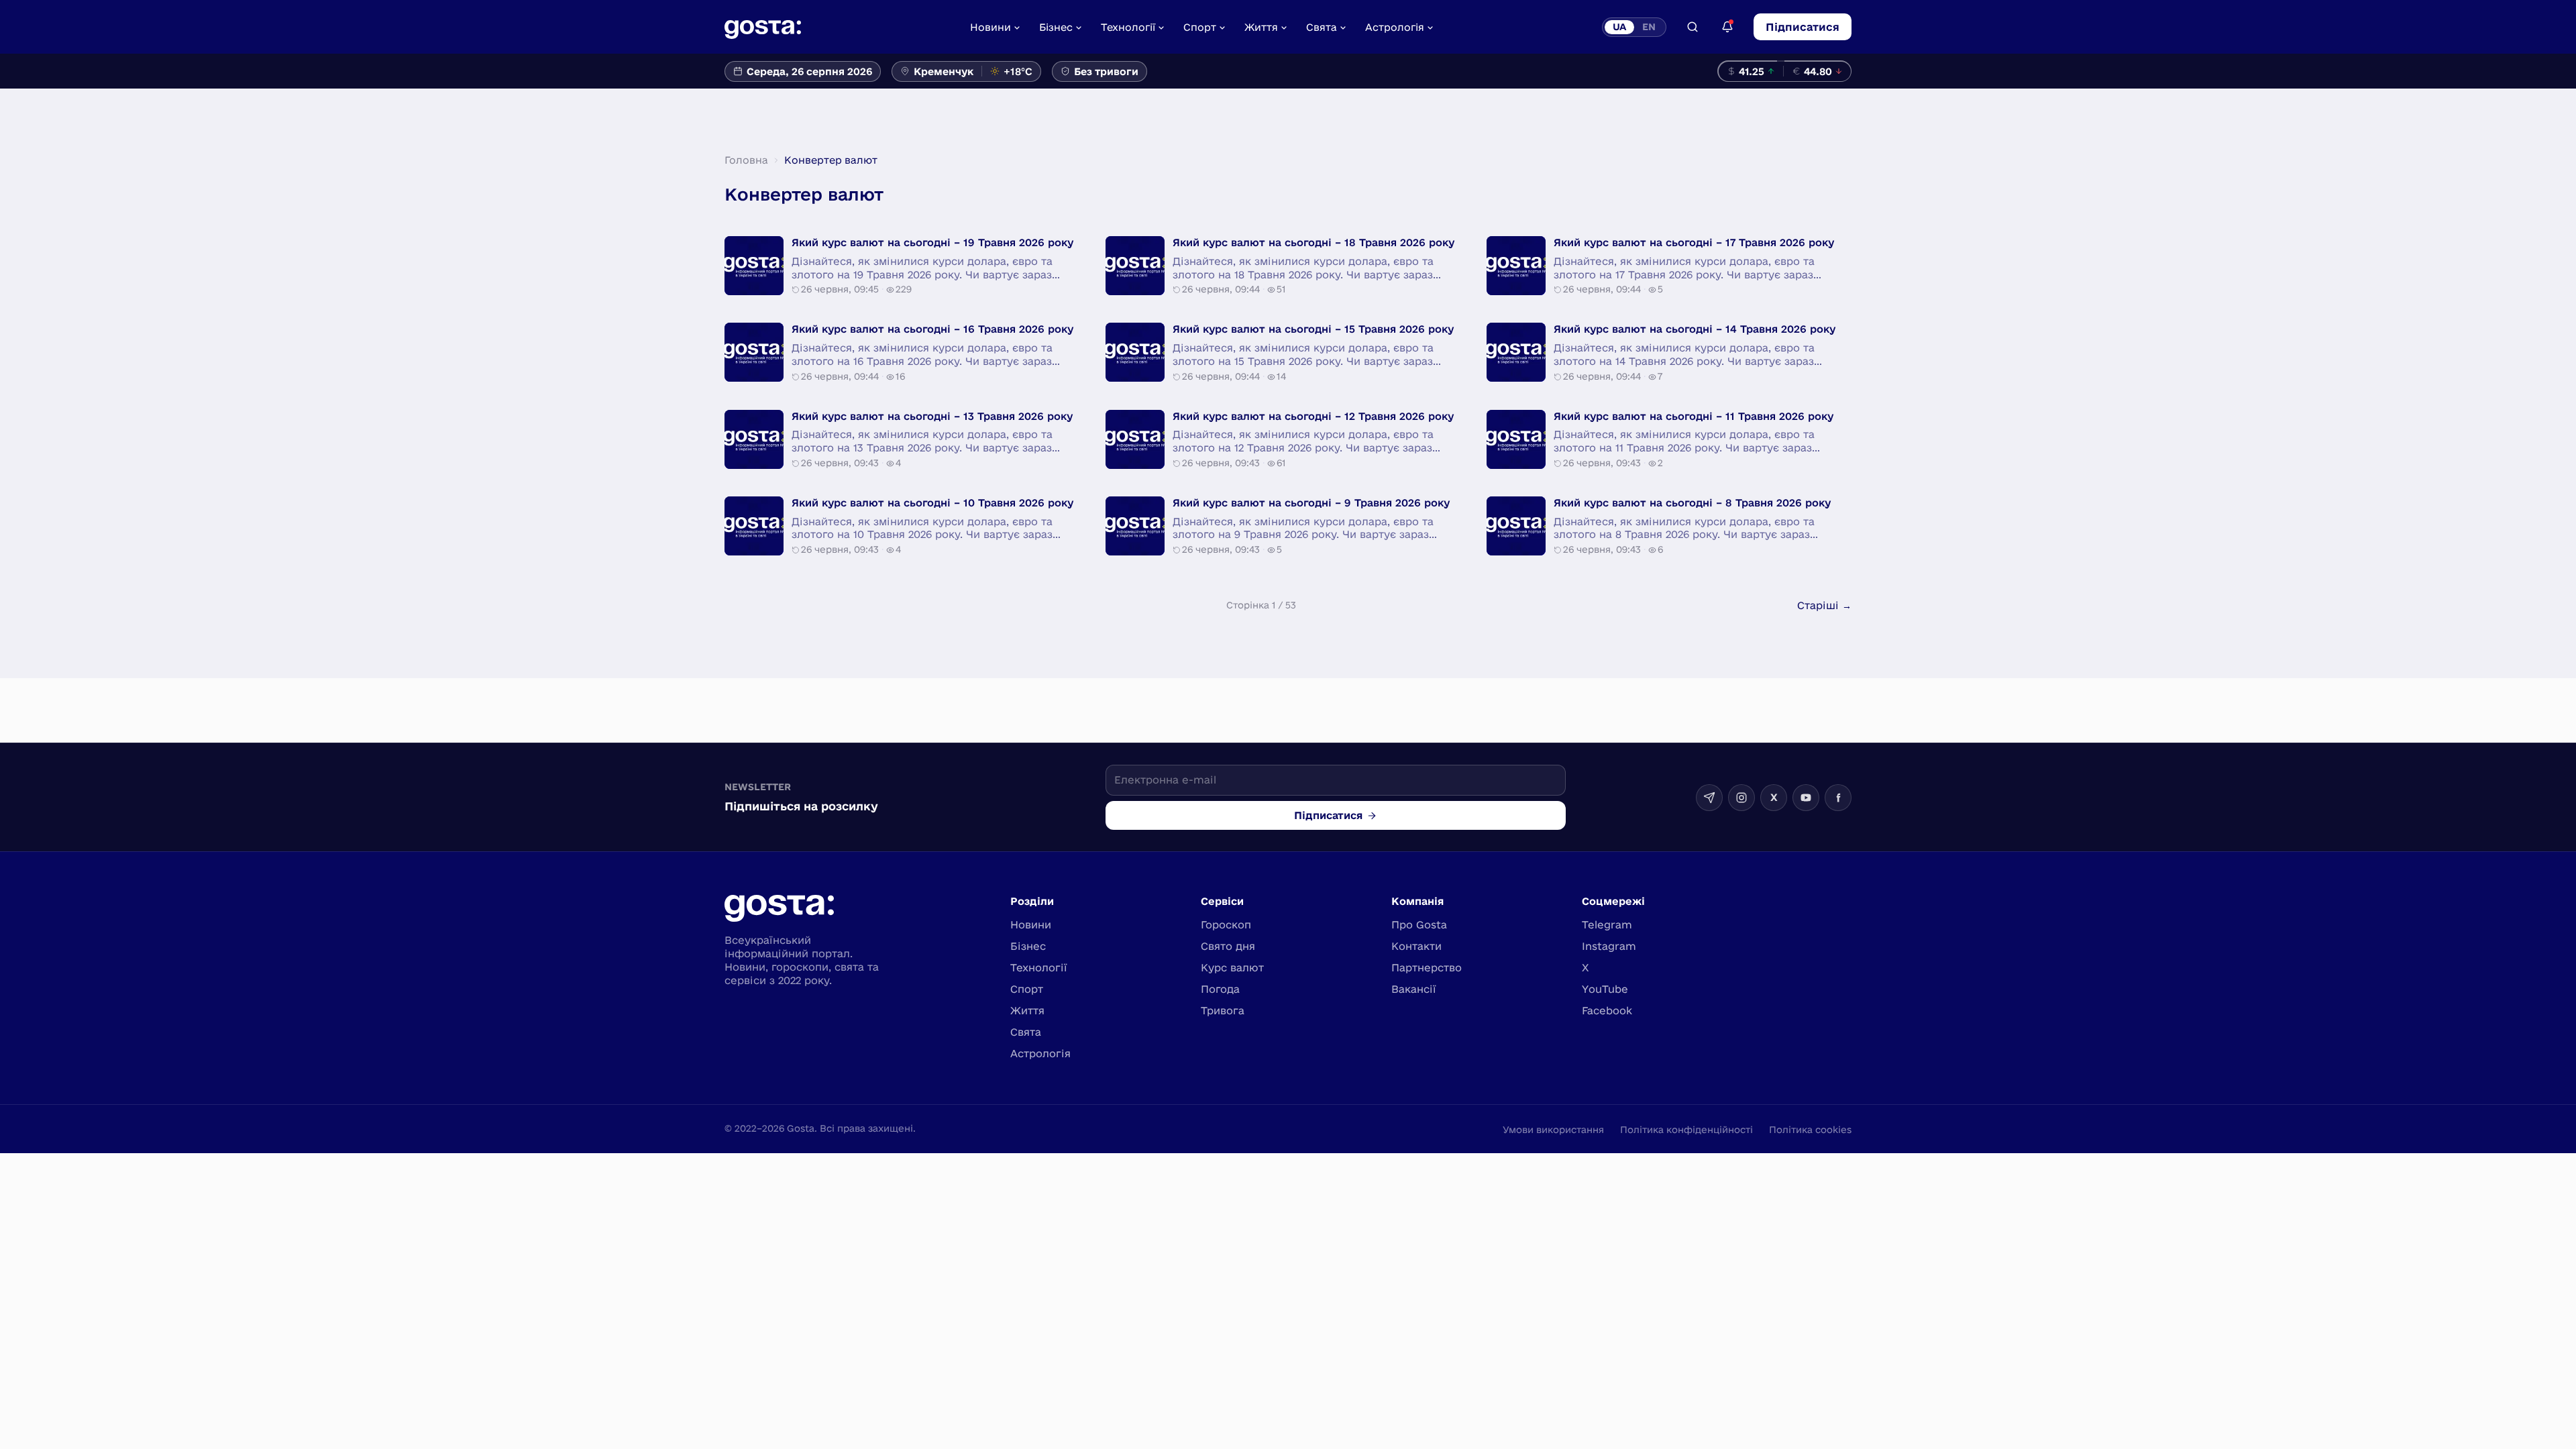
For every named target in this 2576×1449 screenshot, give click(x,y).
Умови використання (1553, 1130)
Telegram (1607, 925)
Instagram (1609, 946)
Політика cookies (1810, 1130)
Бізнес (1056, 27)
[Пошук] (1693, 27)
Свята (1322, 27)
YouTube (1605, 989)
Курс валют (1232, 968)
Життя (1261, 27)
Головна (746, 160)
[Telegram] (1709, 798)
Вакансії (1414, 989)
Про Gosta (1419, 925)
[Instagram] (1741, 798)
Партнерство (1427, 968)
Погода (1220, 989)
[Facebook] (1838, 798)
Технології (1128, 27)
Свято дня (1228, 946)
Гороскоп (1226, 925)
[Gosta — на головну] (763, 27)
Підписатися (1803, 27)
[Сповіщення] (1727, 27)
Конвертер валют (831, 160)
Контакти (1416, 946)
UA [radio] (1619, 27)
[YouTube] (1806, 798)
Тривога (1223, 1011)
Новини (990, 27)
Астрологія (1395, 27)
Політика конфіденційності (1686, 1130)
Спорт (1200, 27)
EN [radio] (1649, 27)
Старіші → (1824, 605)
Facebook (1607, 1011)
